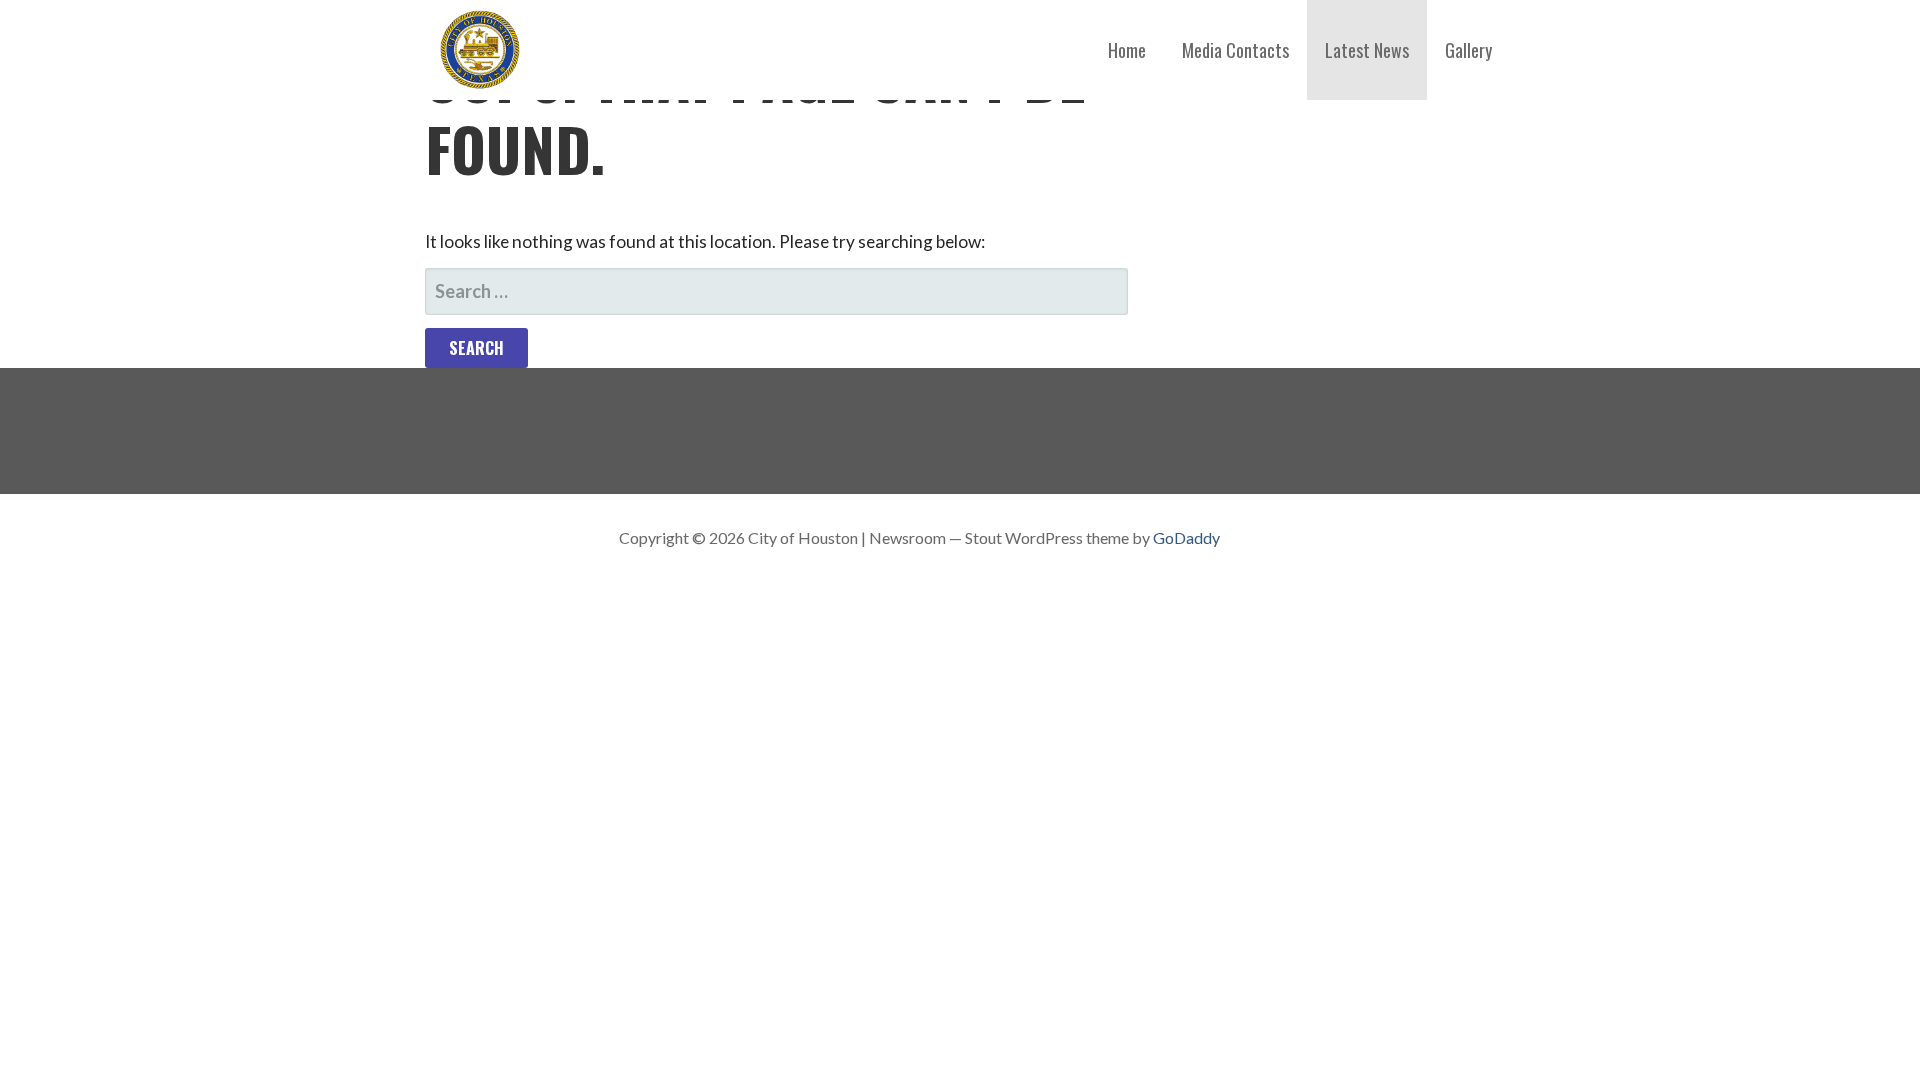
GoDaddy (1186, 537)
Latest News (1367, 50)
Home (1127, 50)
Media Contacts (1235, 50)
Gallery (1468, 50)
